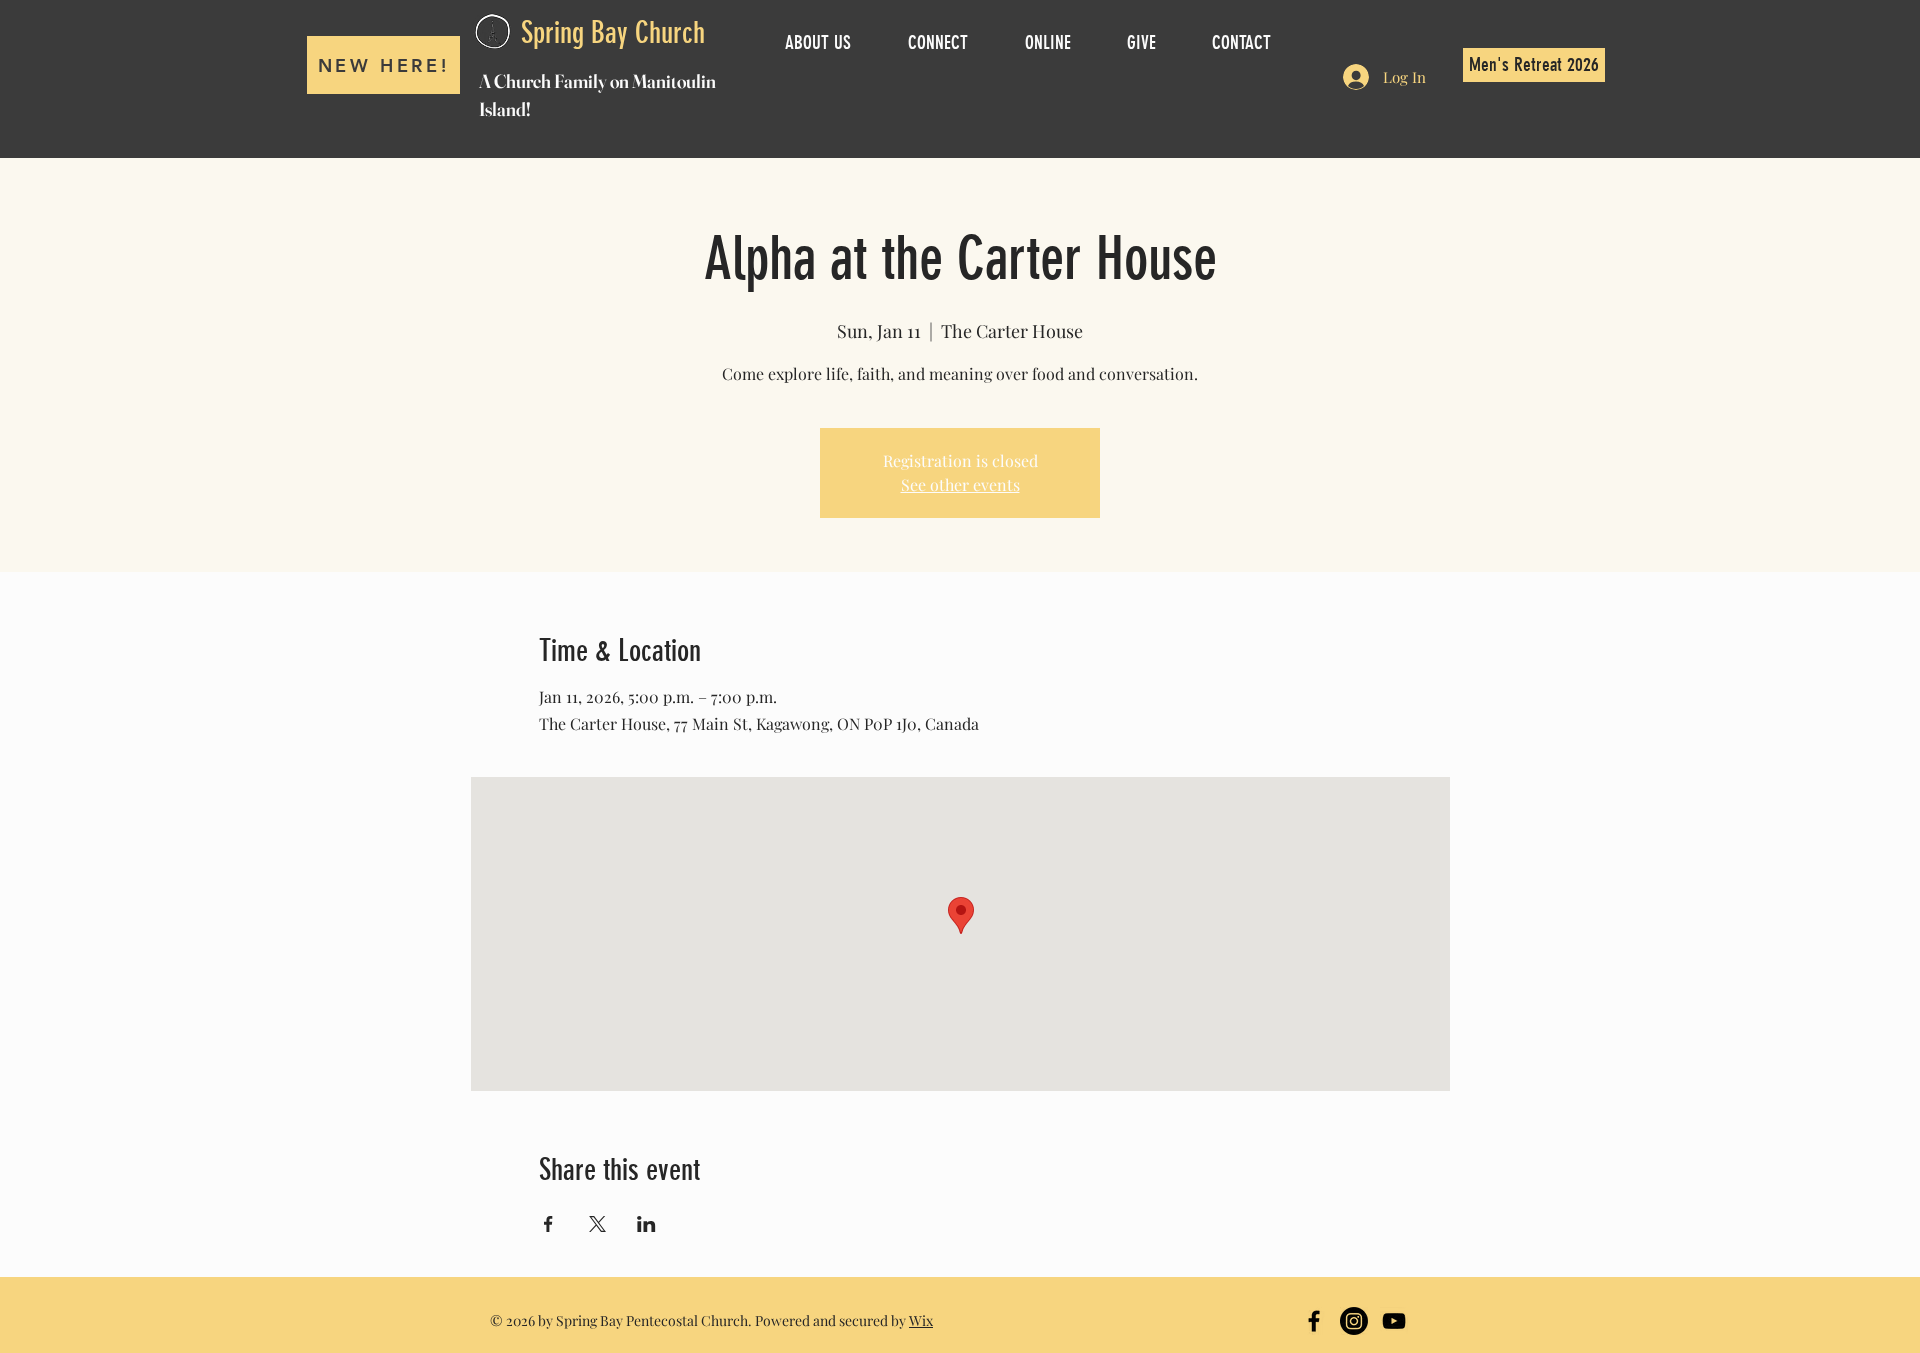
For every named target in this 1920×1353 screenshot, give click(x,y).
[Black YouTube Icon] (1394, 1321)
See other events (960, 484)
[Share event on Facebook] (548, 1224)
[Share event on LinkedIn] (646, 1224)
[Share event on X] (597, 1224)
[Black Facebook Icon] (1314, 1321)
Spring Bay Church (613, 33)
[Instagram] (1354, 1321)
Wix (921, 1320)
